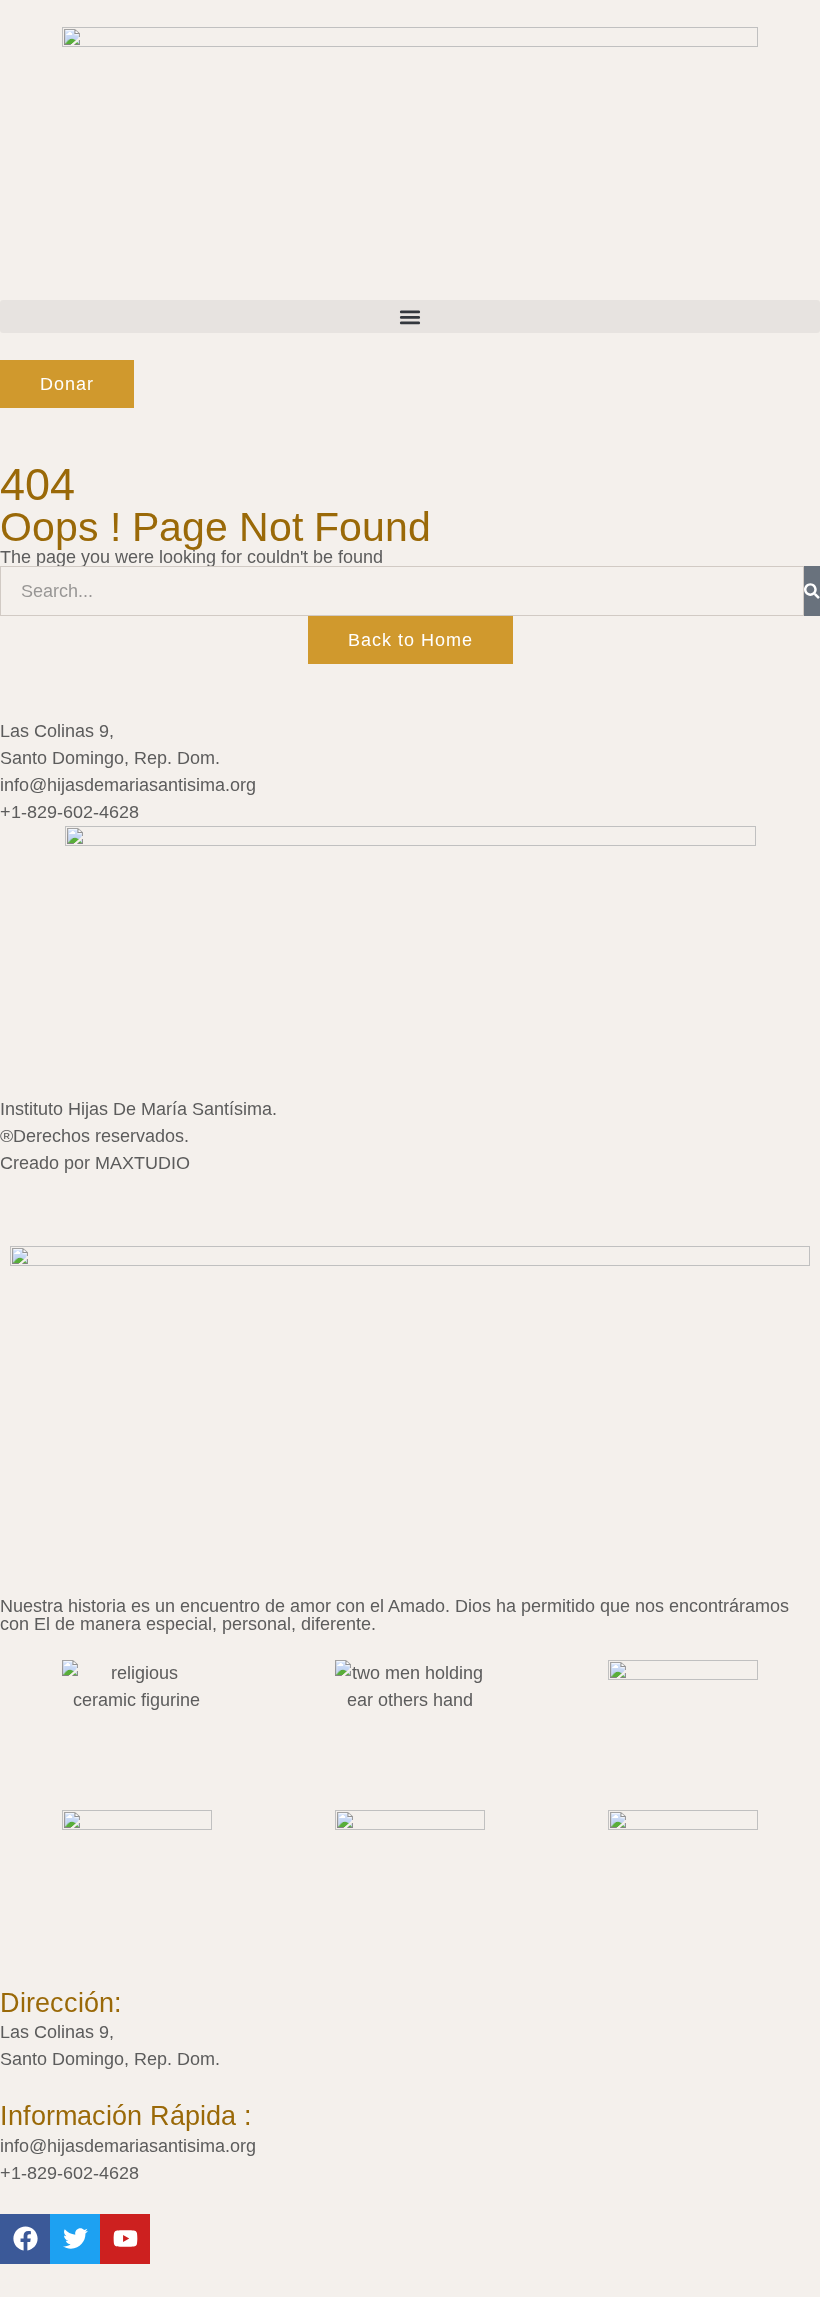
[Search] (812, 591)
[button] (410, 316)
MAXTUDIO (142, 1163)
